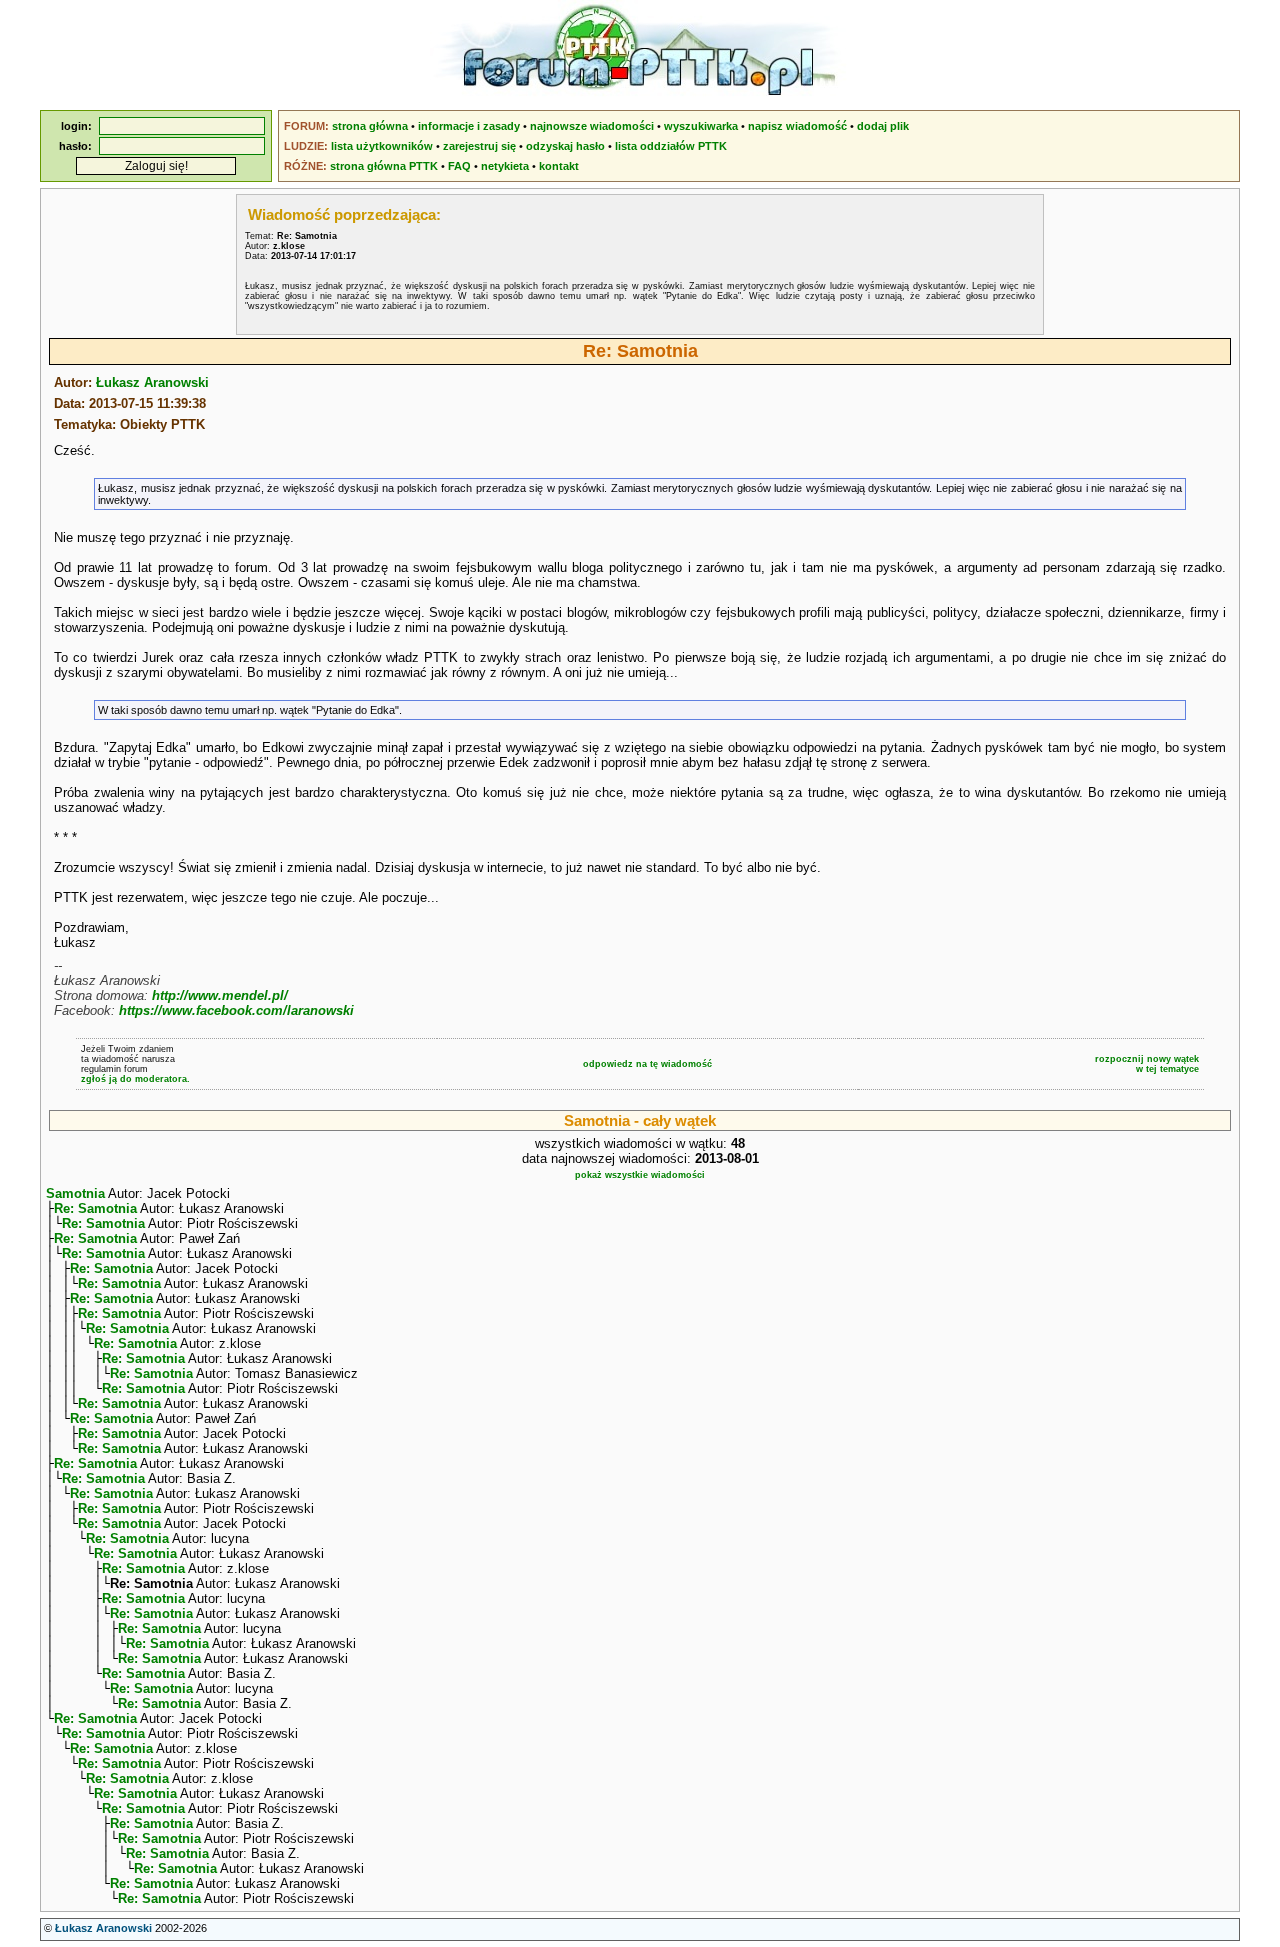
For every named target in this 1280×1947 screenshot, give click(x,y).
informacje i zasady (469, 126)
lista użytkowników (382, 146)
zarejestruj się (479, 146)
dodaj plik (883, 126)
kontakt (559, 166)
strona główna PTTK (384, 166)
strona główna (370, 126)
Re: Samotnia (95, 1208)
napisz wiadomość (797, 126)
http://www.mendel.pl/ (220, 995)
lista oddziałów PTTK (671, 146)
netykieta (505, 166)
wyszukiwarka (701, 126)
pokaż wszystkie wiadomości (640, 1175)
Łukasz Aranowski (152, 382)
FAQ (459, 166)
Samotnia (75, 1193)
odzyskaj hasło (565, 146)
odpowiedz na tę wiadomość (647, 1064)
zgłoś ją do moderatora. (135, 1079)
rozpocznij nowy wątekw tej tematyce (1147, 1064)
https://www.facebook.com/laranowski (236, 1010)
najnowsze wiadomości (592, 126)
